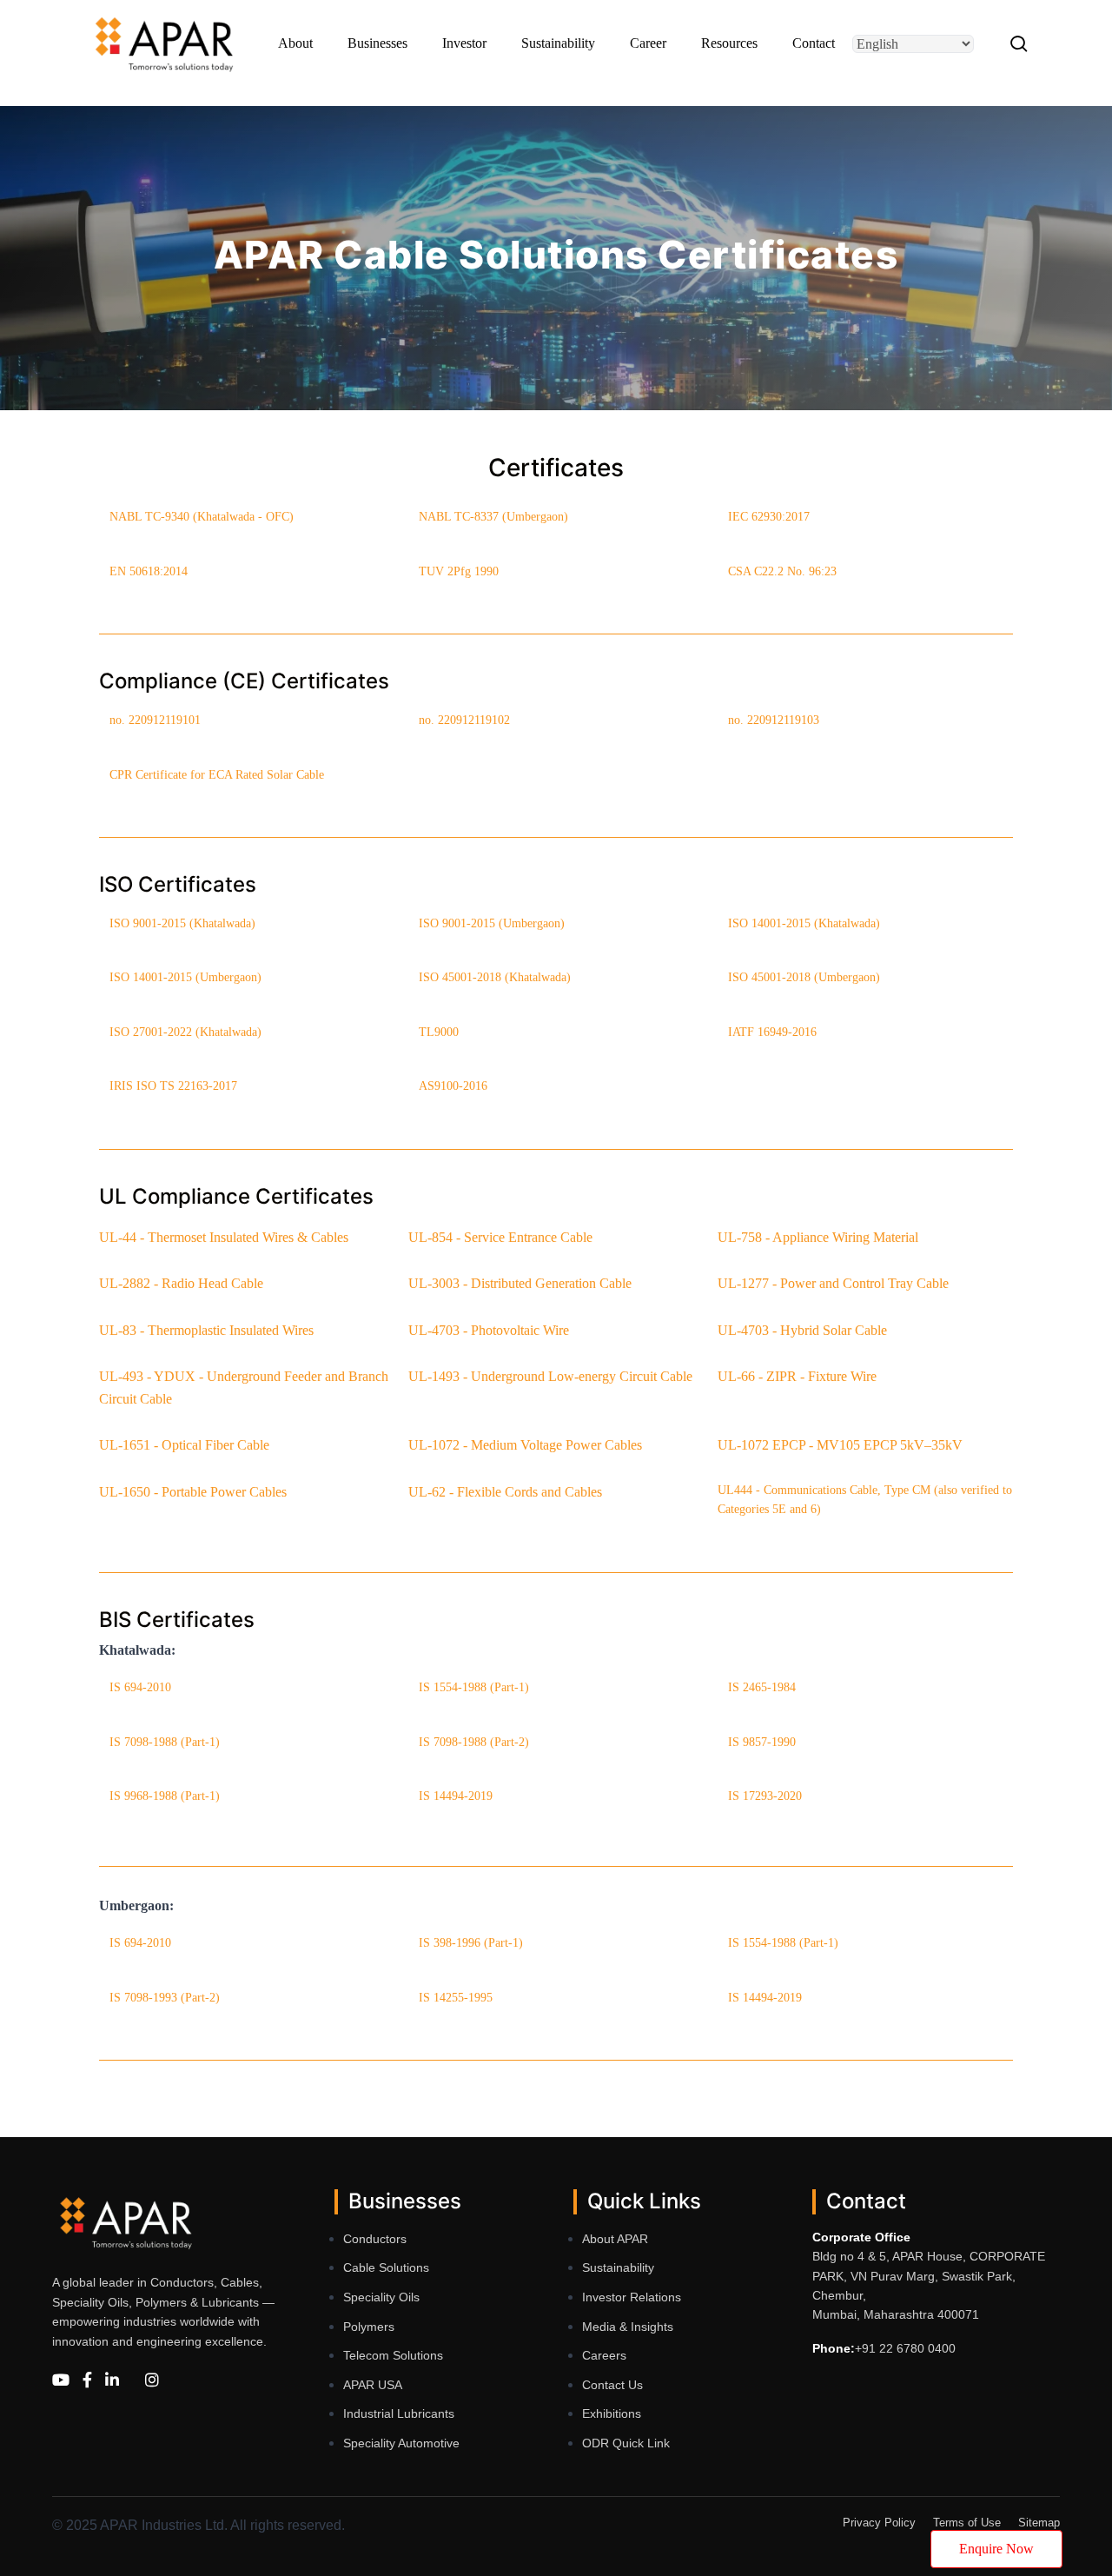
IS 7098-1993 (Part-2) (165, 1998)
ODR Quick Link (626, 2443)
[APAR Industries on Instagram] (152, 2381)
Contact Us (612, 2385)
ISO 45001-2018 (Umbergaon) (804, 977)
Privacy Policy (879, 2523)
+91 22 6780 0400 (905, 2348)
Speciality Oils (381, 2297)
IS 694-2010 (140, 1687)
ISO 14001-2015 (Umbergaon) (185, 977)
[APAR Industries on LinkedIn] (112, 2381)
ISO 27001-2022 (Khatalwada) (185, 1032)
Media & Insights (628, 2327)
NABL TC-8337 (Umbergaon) (493, 517)
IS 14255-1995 (456, 1998)
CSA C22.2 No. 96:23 (782, 571)
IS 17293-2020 (765, 1796)
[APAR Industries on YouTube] (61, 2381)
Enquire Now (996, 2549)
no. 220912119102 (464, 720)
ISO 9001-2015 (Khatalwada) (182, 923)
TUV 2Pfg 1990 (459, 571)
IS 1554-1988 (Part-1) (474, 1687)
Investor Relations (632, 2297)
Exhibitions (612, 2413)
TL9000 (439, 1032)
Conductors (375, 2239)
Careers (604, 2355)
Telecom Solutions (393, 2355)
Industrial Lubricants (399, 2413)
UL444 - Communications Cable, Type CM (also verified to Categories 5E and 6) (865, 1500)
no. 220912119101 (155, 720)
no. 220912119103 (774, 720)
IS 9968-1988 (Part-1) (165, 1796)
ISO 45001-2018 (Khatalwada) (495, 977)
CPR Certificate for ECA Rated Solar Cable (217, 775)
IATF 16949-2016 (772, 1032)
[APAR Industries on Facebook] (87, 2381)
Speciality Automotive (401, 2443)
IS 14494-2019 (456, 1796)
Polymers (369, 2327)
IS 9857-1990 (762, 1742)
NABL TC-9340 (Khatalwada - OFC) (202, 517)
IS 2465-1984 (762, 1687)
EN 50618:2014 (149, 571)
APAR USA (373, 2385)
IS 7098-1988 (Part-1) (165, 1742)
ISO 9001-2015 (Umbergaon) (492, 923)
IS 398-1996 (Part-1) (471, 1943)
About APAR (615, 2239)
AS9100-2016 (453, 1086)
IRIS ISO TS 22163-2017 (173, 1086)
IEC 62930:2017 (769, 517)
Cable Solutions (386, 2267)
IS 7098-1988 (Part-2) (474, 1742)
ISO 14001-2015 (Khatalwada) (804, 923)
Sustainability (618, 2267)
